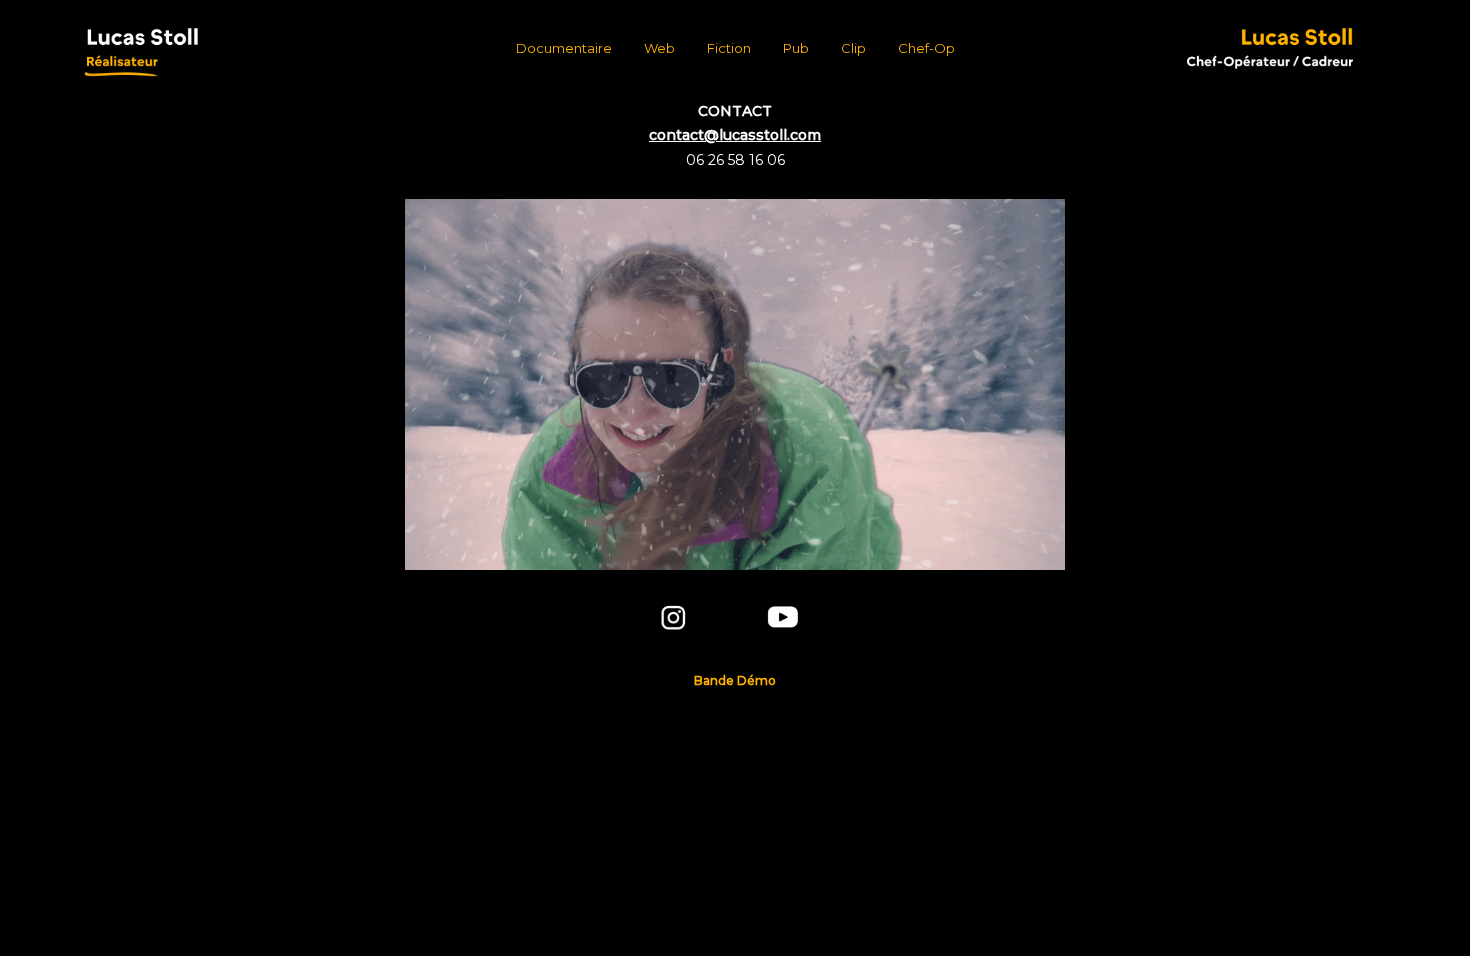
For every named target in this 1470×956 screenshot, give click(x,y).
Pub (796, 48)
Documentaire (564, 48)
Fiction (729, 48)
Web (659, 48)
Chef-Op (926, 48)
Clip (853, 48)
